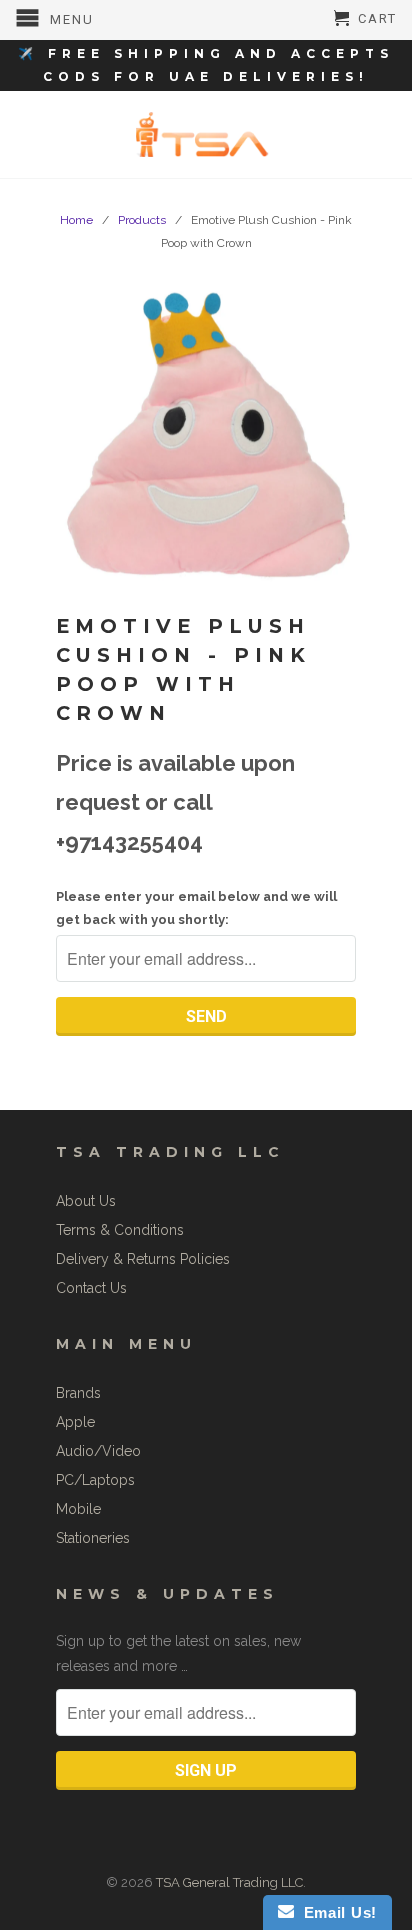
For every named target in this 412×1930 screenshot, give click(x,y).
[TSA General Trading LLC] (206, 134)
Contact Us (91, 1288)
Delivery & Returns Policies (143, 1259)
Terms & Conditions (120, 1230)
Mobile (78, 1509)
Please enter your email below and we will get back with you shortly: (196, 908)
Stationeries (93, 1538)
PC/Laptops (95, 1480)
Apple (75, 1422)
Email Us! (335, 1912)
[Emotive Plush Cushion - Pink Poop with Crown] (206, 436)
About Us (86, 1201)
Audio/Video (98, 1451)
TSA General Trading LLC (229, 1882)
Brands (78, 1393)
